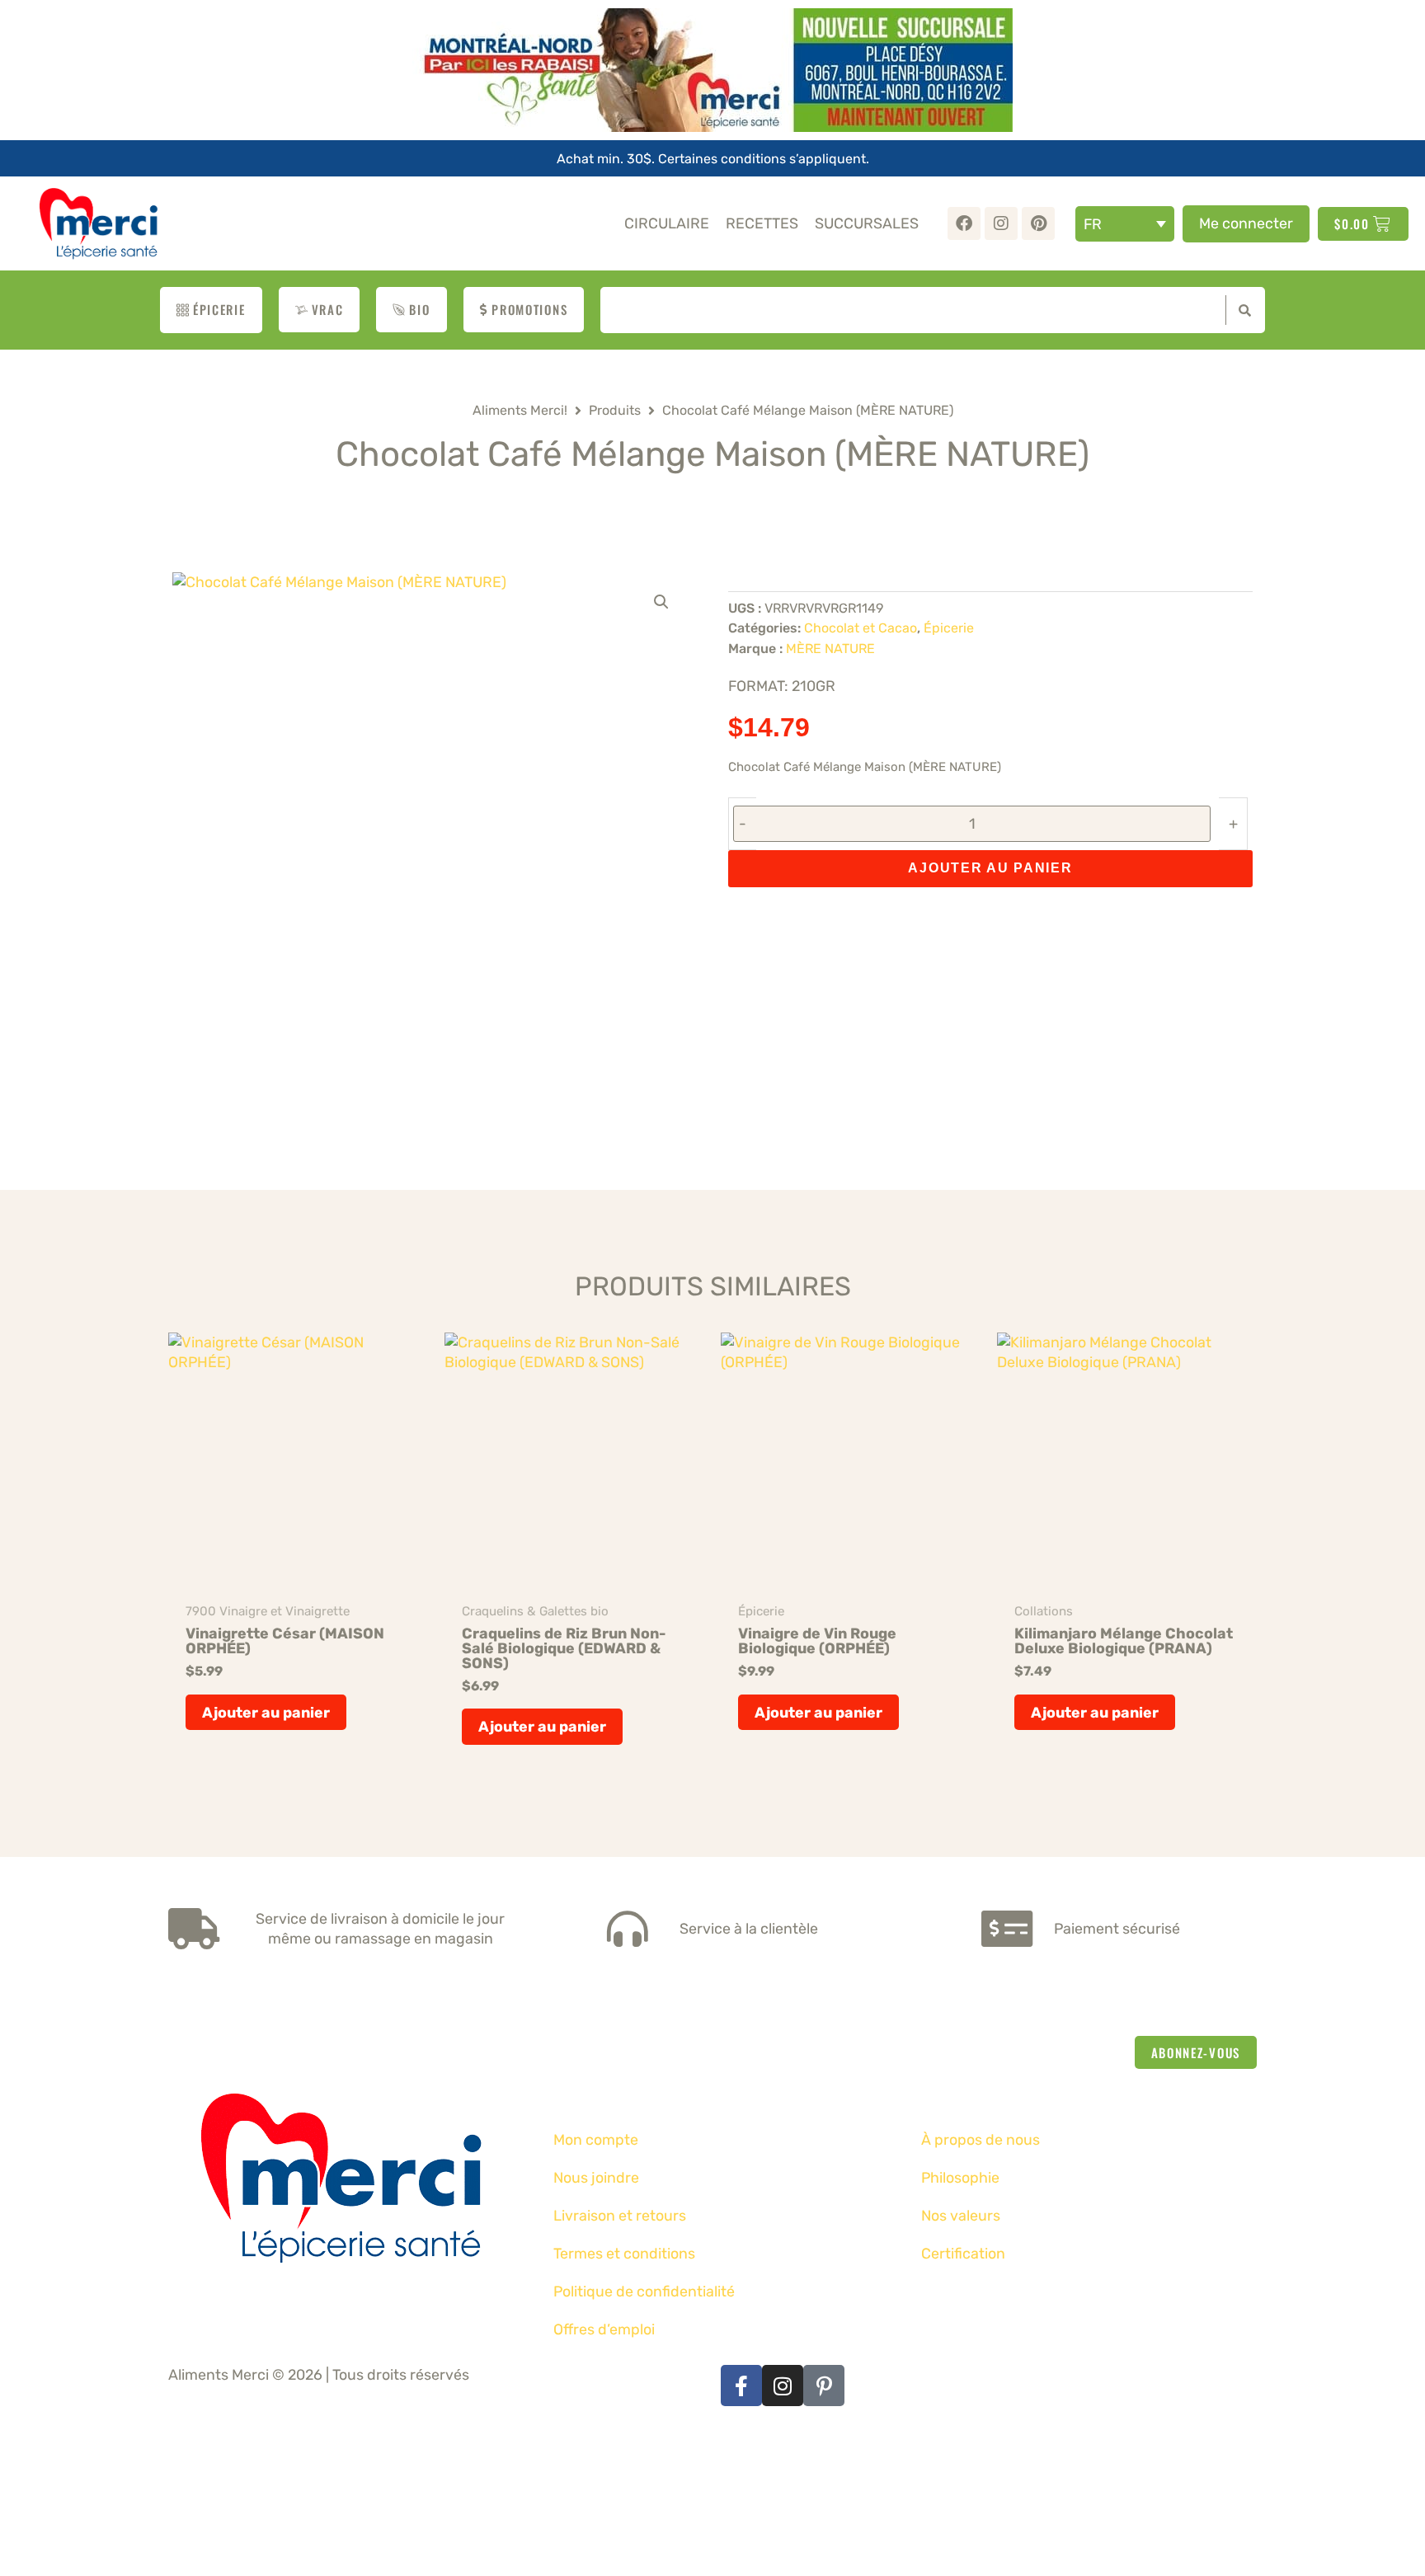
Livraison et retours (620, 2215)
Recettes (762, 223)
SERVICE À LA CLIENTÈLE (706, 2102)
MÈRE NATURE (830, 649)
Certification (963, 2253)
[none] (1125, 224)
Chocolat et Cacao (861, 628)
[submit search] (1241, 310)
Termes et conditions (624, 2253)
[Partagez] (89, 2432)
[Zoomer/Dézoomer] (16, 2432)
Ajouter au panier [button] (266, 1712)
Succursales (867, 223)
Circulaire (667, 223)
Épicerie (949, 628)
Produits (615, 410)
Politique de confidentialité (644, 2291)
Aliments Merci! (520, 410)
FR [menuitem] (1093, 224)
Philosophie (960, 2177)
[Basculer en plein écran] (53, 2432)
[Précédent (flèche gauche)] (16, 2468)
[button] (661, 602)
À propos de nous (981, 2139)
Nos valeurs (961, 2215)
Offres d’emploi (604, 2329)
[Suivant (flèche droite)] (53, 2468)
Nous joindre (596, 2177)
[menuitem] (1125, 224)
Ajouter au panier (990, 868)
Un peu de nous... (1029, 2102)
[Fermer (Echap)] (125, 2432)
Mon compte (596, 2139)
